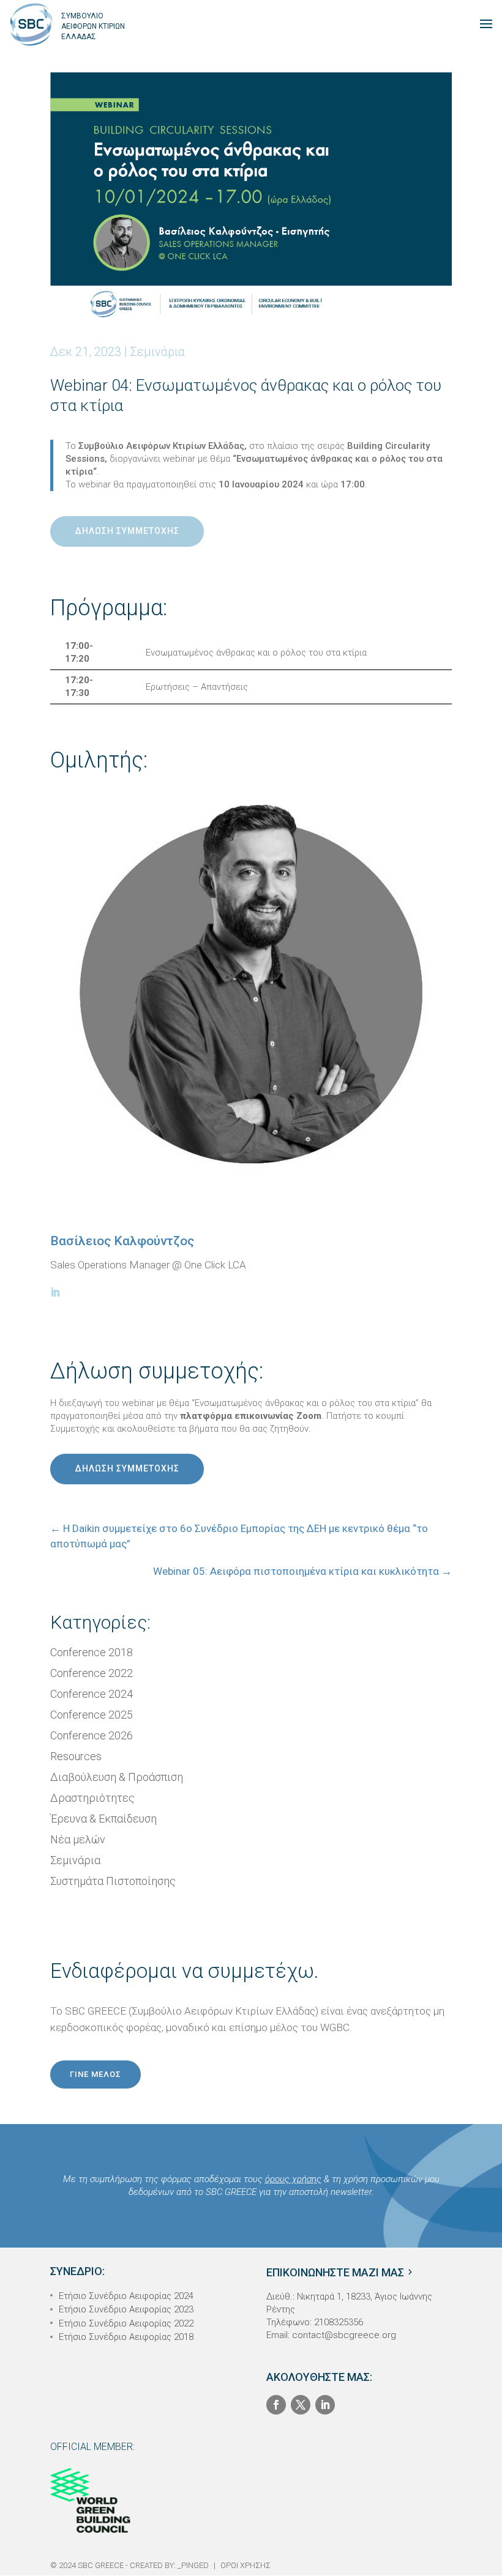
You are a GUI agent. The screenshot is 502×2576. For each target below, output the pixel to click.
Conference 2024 (92, 1694)
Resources (76, 1756)
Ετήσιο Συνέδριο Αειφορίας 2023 (126, 2309)
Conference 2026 (92, 1735)
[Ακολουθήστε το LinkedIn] (325, 2405)
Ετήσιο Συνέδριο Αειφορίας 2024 (126, 2296)
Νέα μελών (78, 1839)
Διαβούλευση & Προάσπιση (117, 1777)
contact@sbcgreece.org (344, 2335)
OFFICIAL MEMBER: (92, 2447)
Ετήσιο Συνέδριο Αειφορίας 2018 (126, 2337)
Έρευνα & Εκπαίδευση (103, 1819)
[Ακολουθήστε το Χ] (301, 2405)
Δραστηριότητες (92, 1798)
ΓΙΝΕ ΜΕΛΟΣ (96, 2074)
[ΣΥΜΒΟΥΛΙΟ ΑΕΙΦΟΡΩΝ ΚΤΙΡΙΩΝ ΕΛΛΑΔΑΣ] (31, 24)
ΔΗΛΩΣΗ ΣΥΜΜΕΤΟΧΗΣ (127, 531)
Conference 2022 (92, 1673)
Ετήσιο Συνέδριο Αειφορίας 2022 (126, 2323)
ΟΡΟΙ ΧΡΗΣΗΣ (245, 2565)
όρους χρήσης (293, 2179)
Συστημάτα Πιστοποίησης (113, 1881)
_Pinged (193, 2565)
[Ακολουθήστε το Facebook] (276, 2405)
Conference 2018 (92, 1652)
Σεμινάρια (158, 352)
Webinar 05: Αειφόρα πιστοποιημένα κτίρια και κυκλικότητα (302, 1571)
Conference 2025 (92, 1715)
